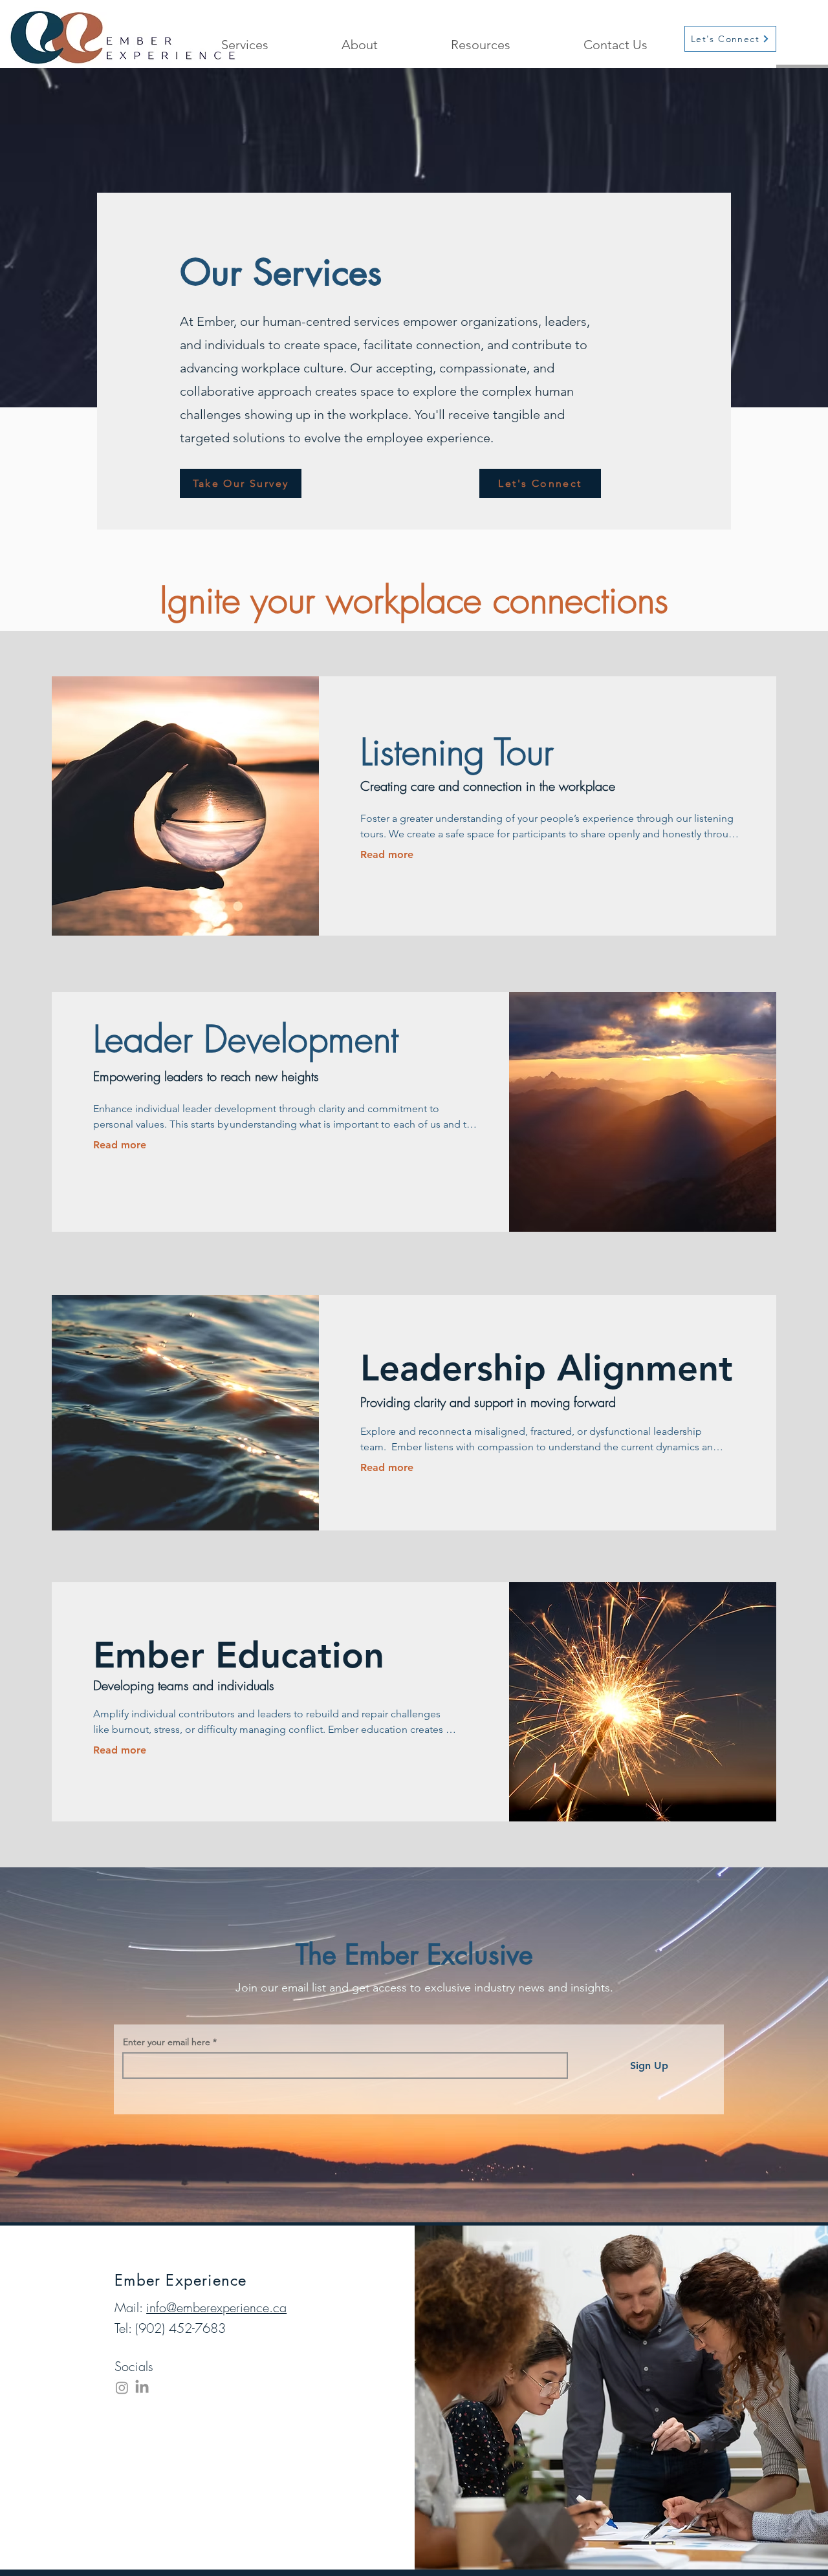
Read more (387, 854)
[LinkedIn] (142, 2388)
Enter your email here (167, 2042)
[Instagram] (122, 2388)
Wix (347, 2518)
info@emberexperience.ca (216, 2307)
